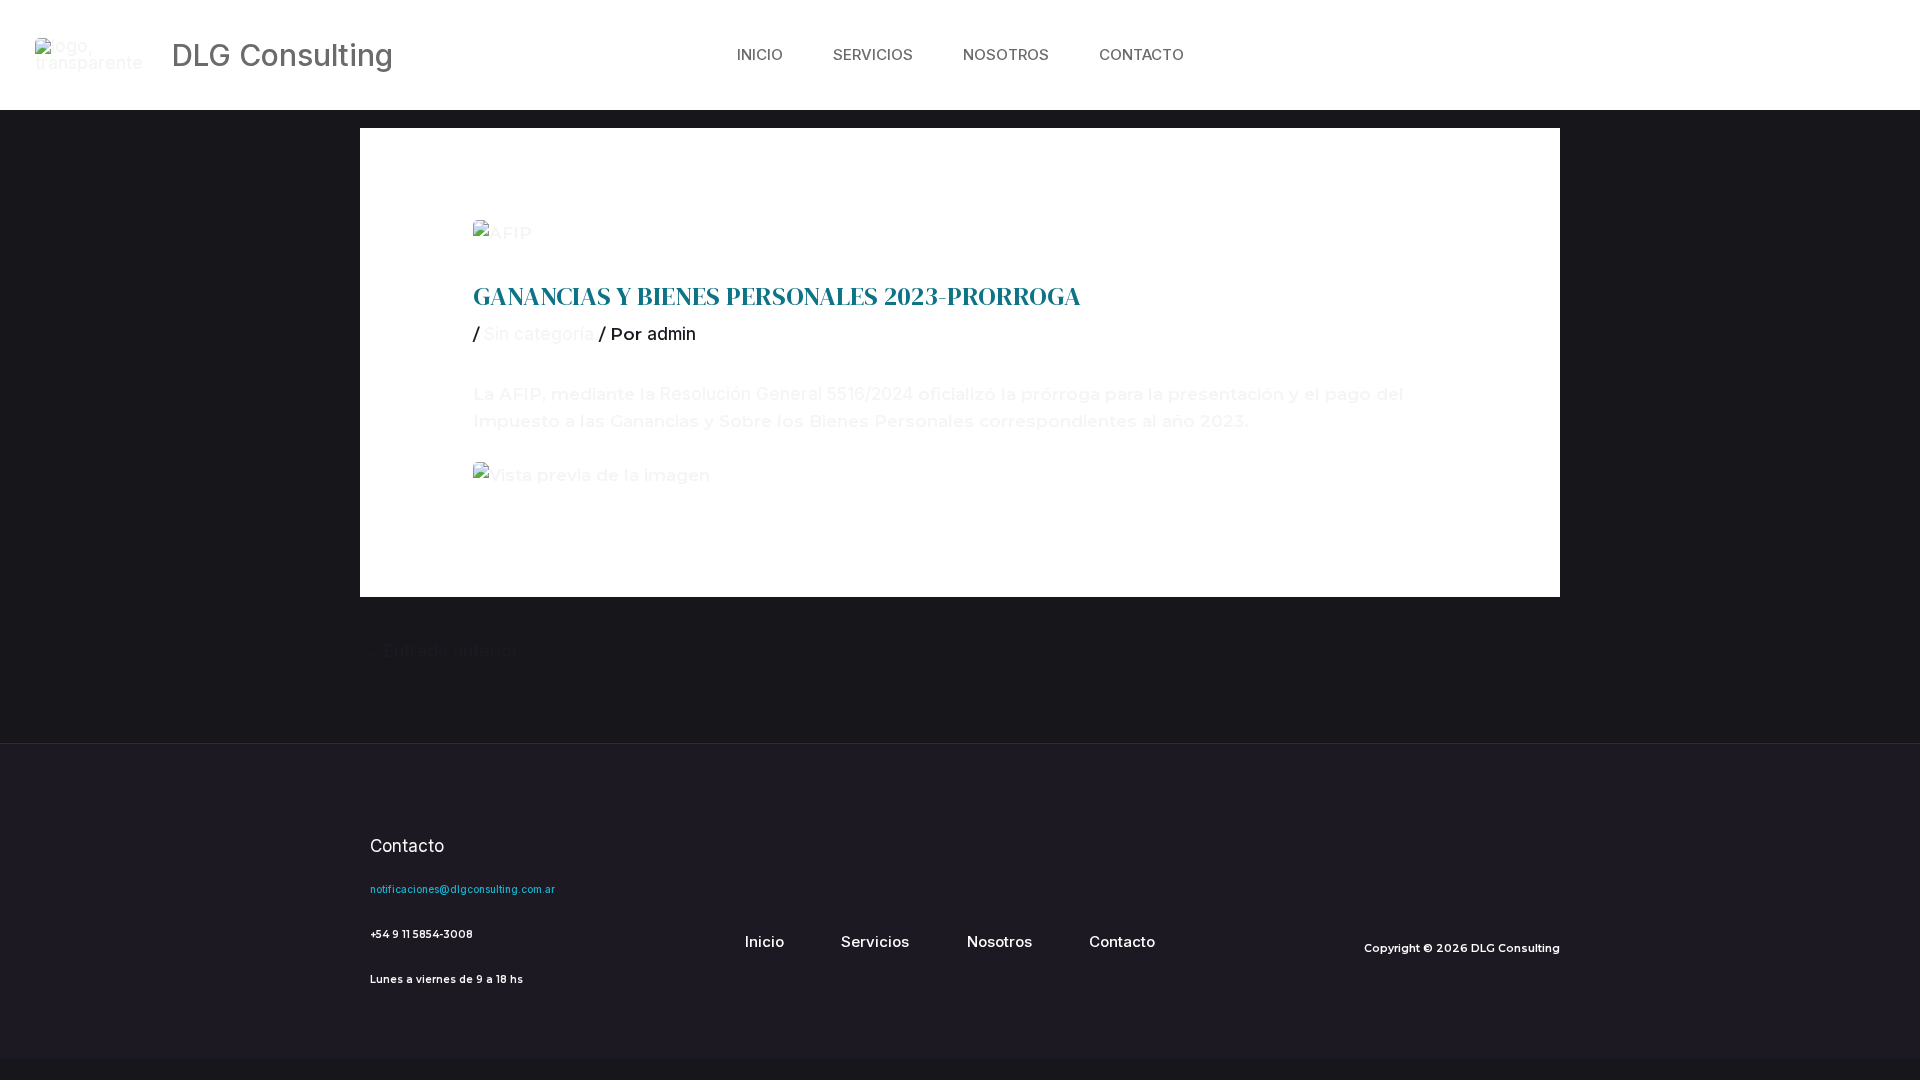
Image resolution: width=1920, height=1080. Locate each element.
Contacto (1141, 54)
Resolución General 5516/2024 (786, 394)
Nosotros (1006, 54)
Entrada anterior (440, 651)
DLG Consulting (282, 55)
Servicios (873, 54)
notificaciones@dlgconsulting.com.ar (462, 889)
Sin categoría (539, 334)
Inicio (760, 54)
